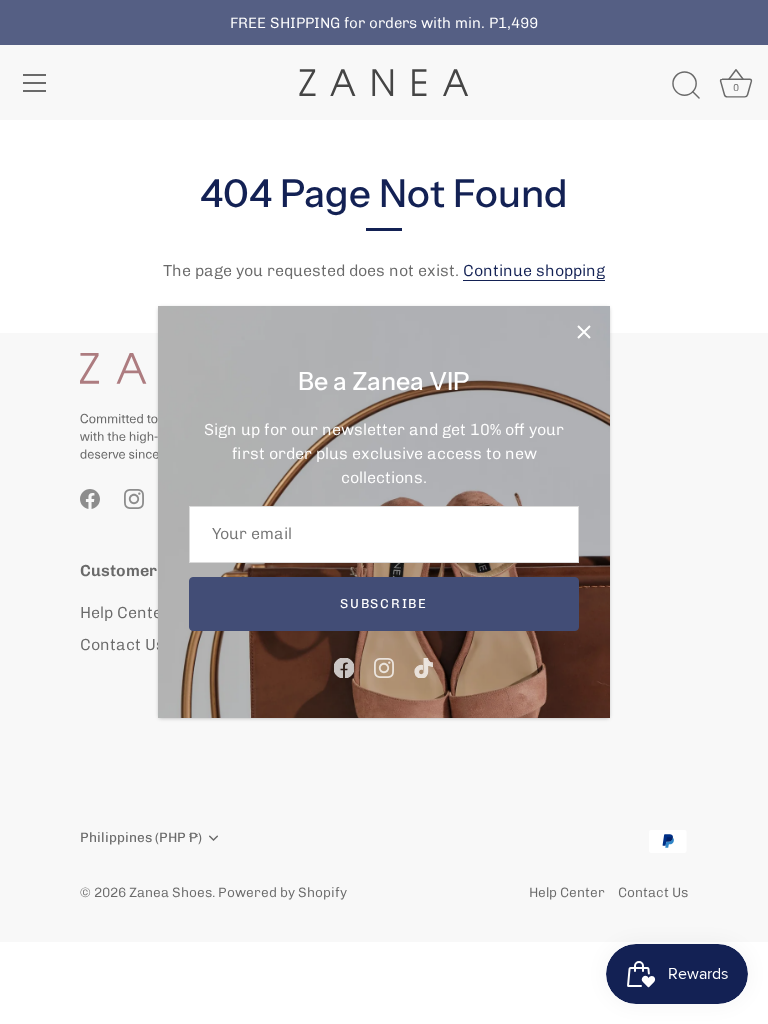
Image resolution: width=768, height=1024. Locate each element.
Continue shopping (534, 270)
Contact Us (122, 644)
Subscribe (383, 603)
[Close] (584, 332)
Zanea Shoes (170, 892)
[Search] (686, 86)
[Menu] (35, 83)
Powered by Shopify (282, 892)
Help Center (125, 612)
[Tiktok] (424, 666)
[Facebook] (344, 666)
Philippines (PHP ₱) (141, 837)
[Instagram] (384, 666)
